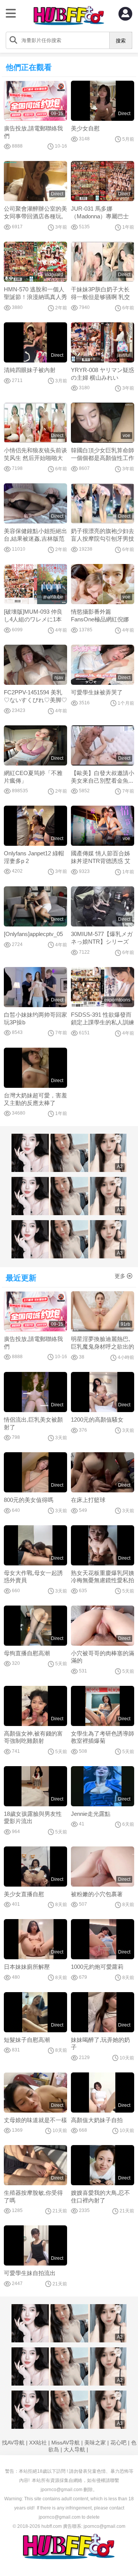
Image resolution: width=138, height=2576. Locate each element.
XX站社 (38, 2443)
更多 (120, 1276)
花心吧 (118, 2443)
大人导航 (74, 2449)
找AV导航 (13, 2443)
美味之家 (95, 2443)
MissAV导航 (66, 2443)
